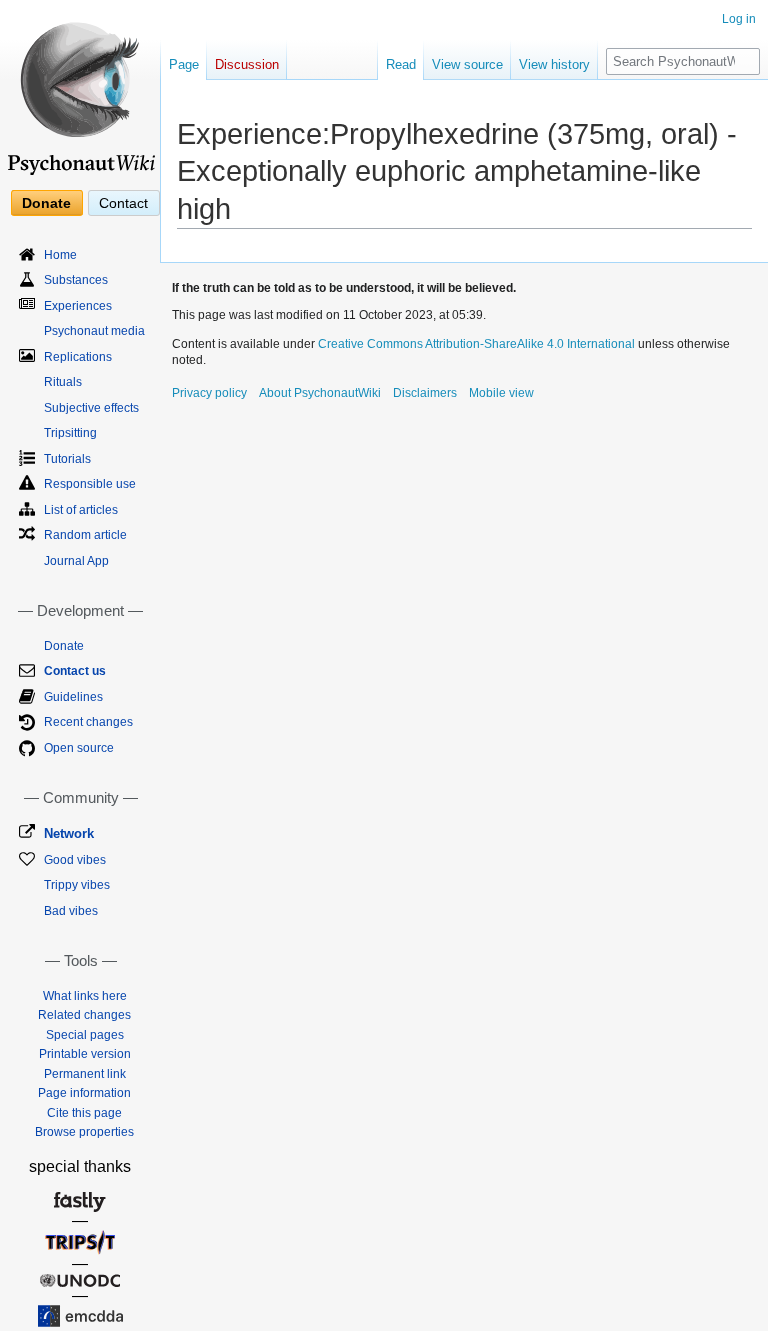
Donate (46, 203)
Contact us (75, 671)
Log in (739, 19)
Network (69, 833)
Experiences (78, 306)
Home (60, 255)
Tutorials (67, 459)
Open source (79, 748)
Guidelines (73, 697)
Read (401, 64)
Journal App (76, 561)
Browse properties (84, 1132)
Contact (123, 203)
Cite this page (84, 1113)
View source (467, 64)
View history (554, 64)
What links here (85, 996)
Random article (85, 535)
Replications (78, 357)
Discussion (247, 64)
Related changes (84, 1015)
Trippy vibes (77, 885)
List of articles (81, 510)
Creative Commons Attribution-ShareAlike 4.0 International (476, 344)
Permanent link (85, 1074)
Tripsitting (70, 433)
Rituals (63, 382)
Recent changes (88, 722)
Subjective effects (91, 408)
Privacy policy (209, 393)
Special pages (85, 1035)
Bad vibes (71, 911)
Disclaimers (425, 393)
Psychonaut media (94, 331)
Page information (84, 1093)
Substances (76, 280)
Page (184, 64)
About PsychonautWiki (320, 393)
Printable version (85, 1054)
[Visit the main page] (80, 90)
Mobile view (501, 393)
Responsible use (90, 484)
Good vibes (75, 860)
